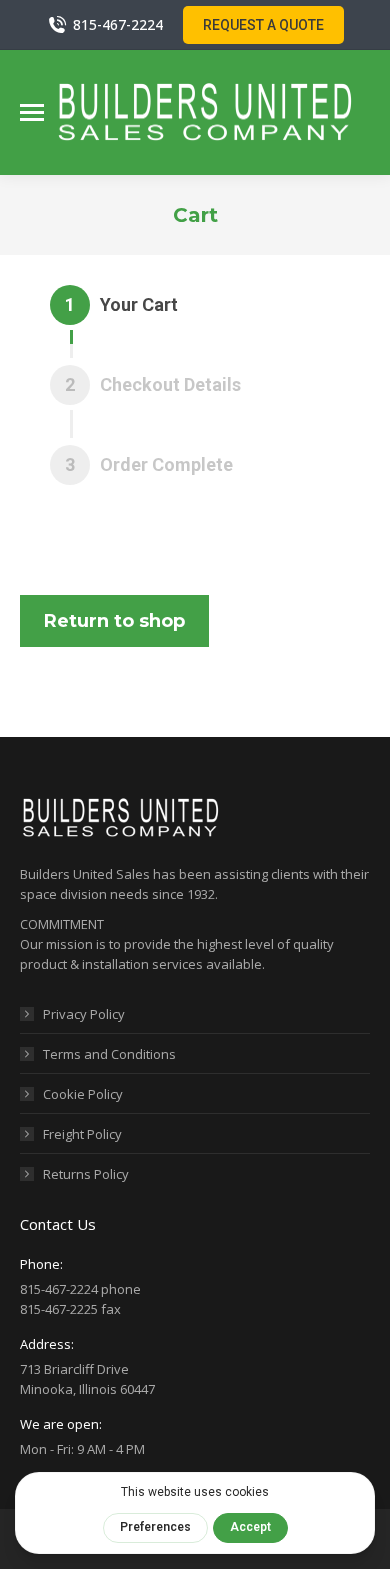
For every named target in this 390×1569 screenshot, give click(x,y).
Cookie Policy (83, 1094)
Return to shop (114, 621)
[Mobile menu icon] (32, 112)
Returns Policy (86, 1174)
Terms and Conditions (109, 1054)
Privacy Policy (84, 1014)
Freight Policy (82, 1134)
